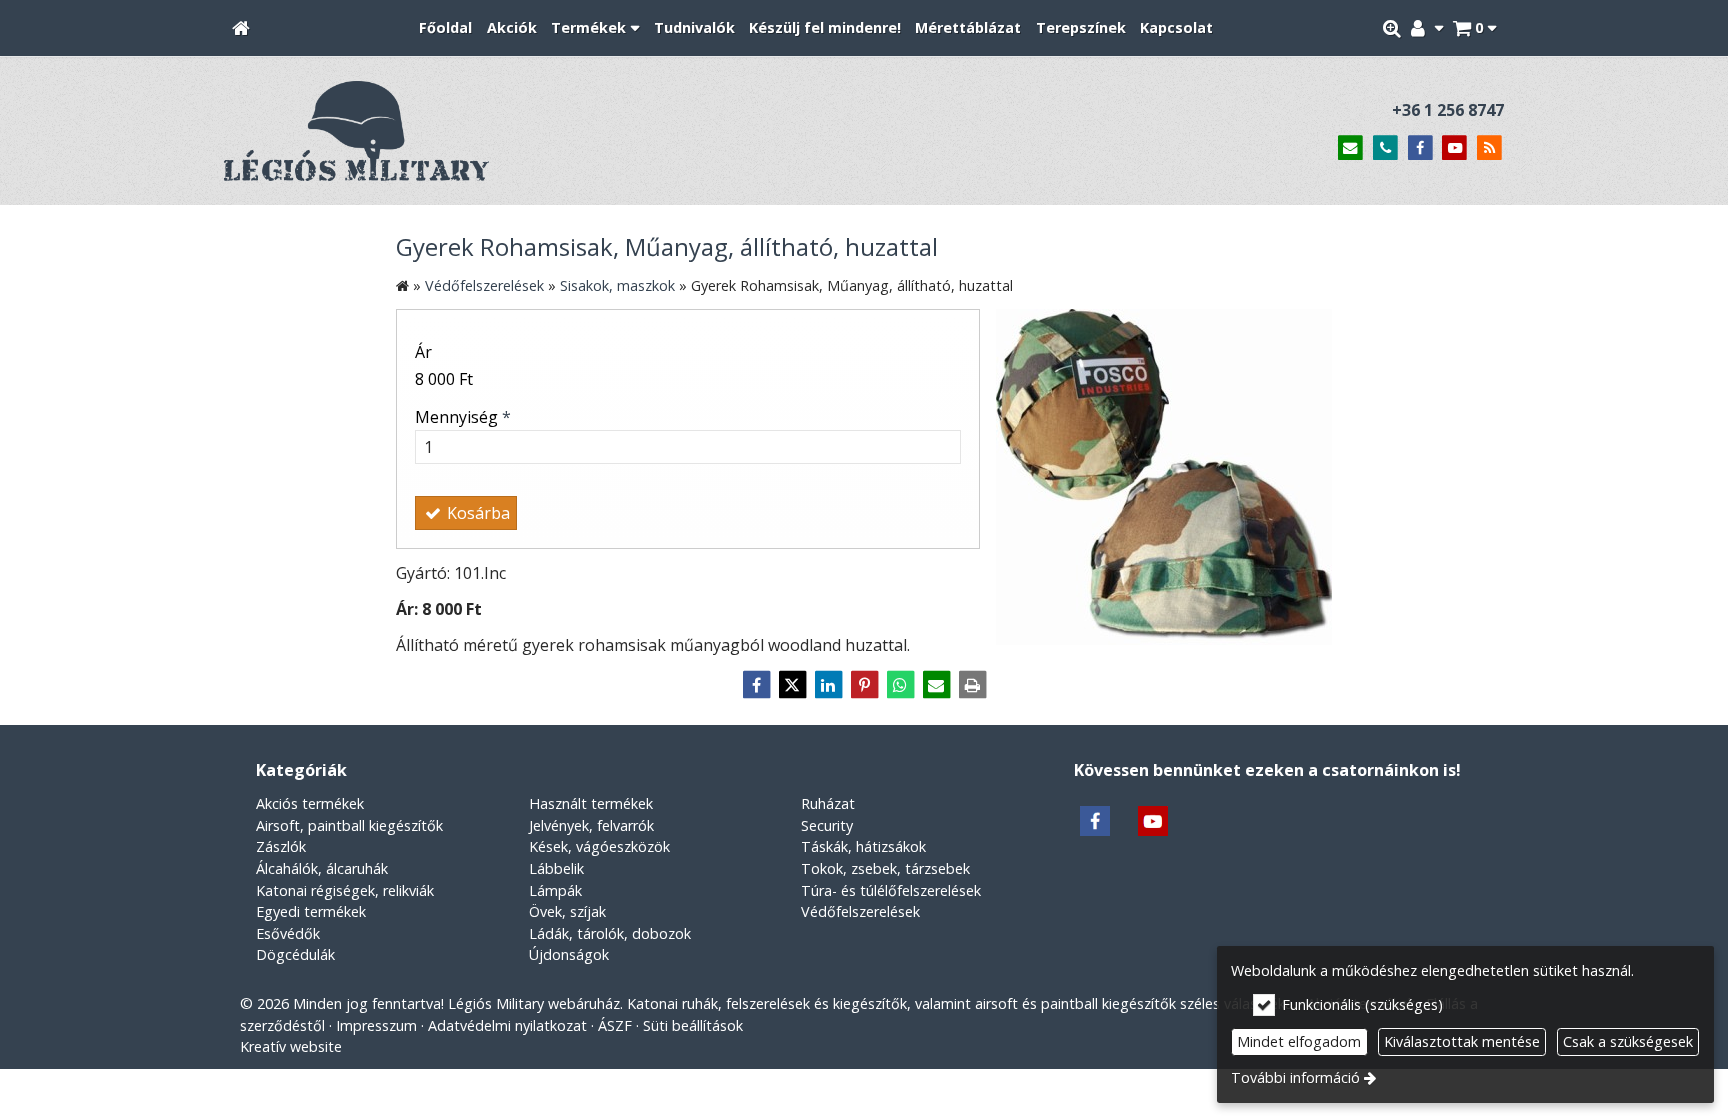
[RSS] (1489, 148)
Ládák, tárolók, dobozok (610, 933)
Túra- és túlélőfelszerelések (891, 890)
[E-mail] (1350, 148)
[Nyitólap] (241, 28)
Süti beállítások (693, 1025)
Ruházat (828, 803)
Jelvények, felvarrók (591, 825)
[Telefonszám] (1385, 148)
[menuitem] (241, 28)
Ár (423, 352)
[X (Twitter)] (792, 685)
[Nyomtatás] (972, 685)
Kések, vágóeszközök (599, 846)
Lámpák (555, 890)
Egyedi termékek (311, 911)
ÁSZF (615, 1025)
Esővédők (288, 933)
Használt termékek (591, 803)
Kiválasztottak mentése (1462, 1041)
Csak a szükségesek (1628, 1041)
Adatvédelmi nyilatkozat (507, 1025)
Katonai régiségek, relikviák (345, 890)
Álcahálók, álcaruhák (322, 868)
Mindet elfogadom (1299, 1041)
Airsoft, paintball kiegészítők (349, 825)
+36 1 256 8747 (1448, 110)
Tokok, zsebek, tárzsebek (885, 868)
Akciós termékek (310, 803)
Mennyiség (463, 417)
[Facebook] (1420, 148)
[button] (1474, 28)
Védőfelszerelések (860, 911)
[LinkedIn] (828, 685)
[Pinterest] (864, 685)
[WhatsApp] (900, 685)
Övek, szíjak (567, 911)
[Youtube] (1454, 148)
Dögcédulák (295, 954)
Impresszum (376, 1025)
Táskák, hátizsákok (863, 846)
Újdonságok (569, 954)
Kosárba (476, 513)
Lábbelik (556, 868)
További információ (1295, 1077)
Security (827, 825)
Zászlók (281, 846)
